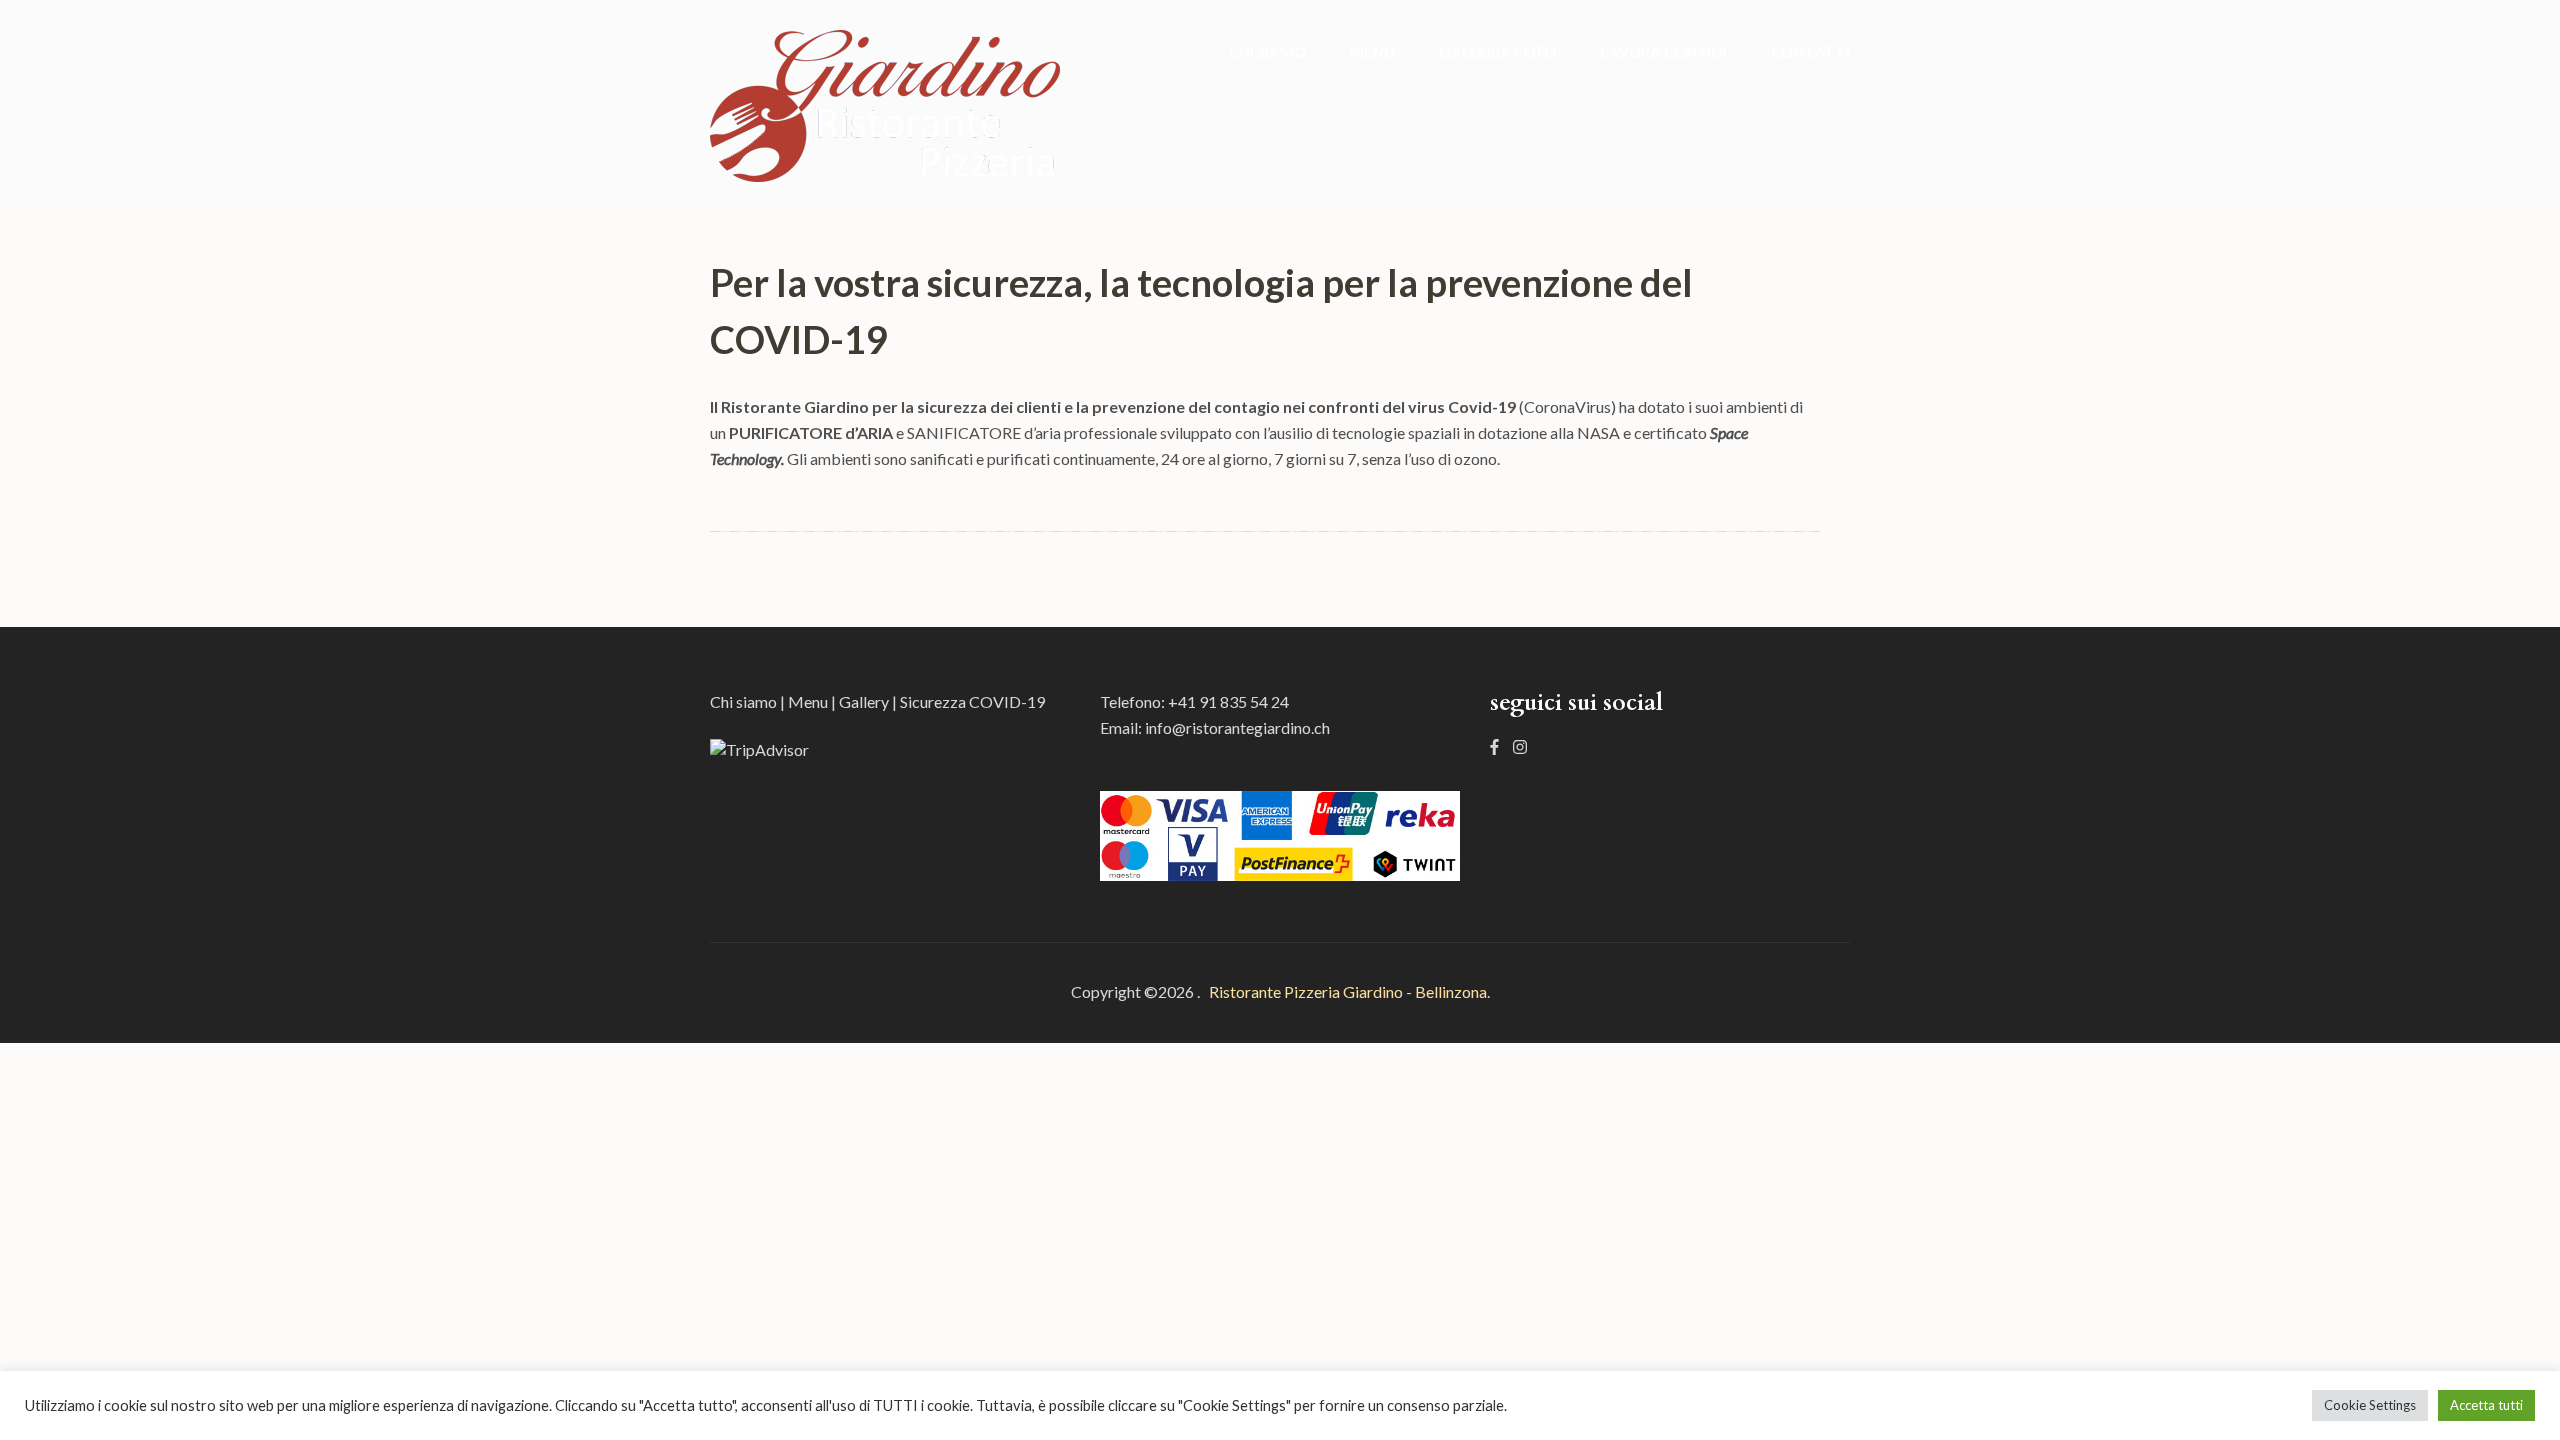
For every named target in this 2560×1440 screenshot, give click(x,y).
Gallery (864, 701)
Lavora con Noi (1663, 52)
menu (1372, 52)
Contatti (1810, 52)
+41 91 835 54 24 (1228, 701)
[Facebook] (1494, 746)
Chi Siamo (1267, 52)
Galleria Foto (1497, 52)
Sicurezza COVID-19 (972, 701)
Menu (808, 701)
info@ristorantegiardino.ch (1237, 727)
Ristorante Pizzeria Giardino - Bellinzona (1345, 991)
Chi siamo (743, 701)
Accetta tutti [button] (2486, 1405)
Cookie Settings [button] (2370, 1405)
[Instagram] (1520, 746)
